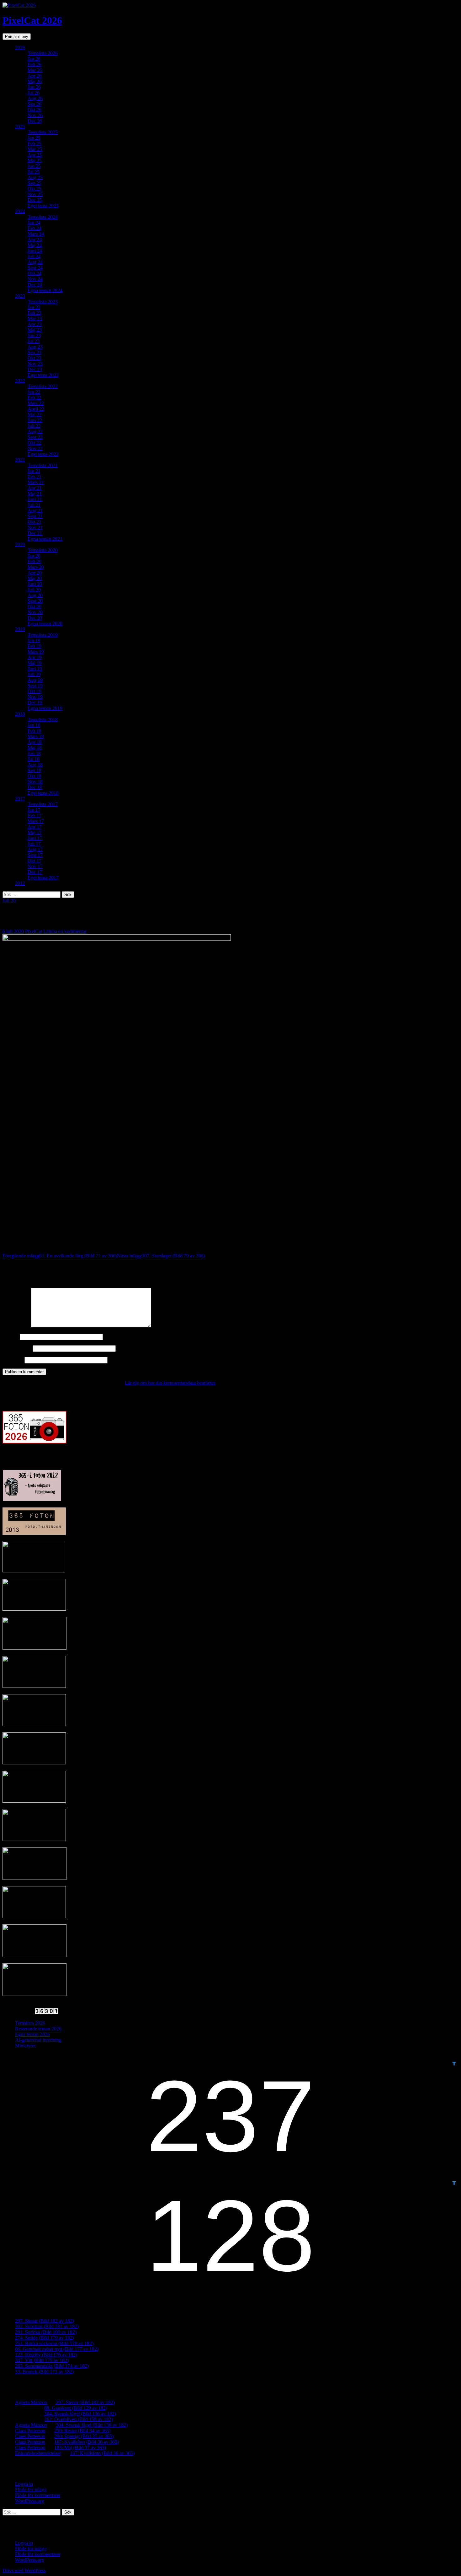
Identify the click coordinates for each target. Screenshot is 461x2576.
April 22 (36, 409)
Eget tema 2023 (43, 375)
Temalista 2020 (43, 550)
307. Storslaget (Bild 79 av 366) (161, 1256)
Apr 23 (35, 324)
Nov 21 (35, 528)
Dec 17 (35, 872)
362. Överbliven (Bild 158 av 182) (79, 2419)
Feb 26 (34, 64)
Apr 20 (35, 573)
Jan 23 (34, 307)
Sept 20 (35, 601)
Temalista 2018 (43, 720)
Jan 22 (34, 392)
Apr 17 (35, 827)
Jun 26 (34, 87)
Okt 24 (34, 273)
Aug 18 (35, 765)
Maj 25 (35, 160)
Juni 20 (35, 584)
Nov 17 (35, 866)
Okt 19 (34, 691)
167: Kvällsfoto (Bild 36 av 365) (87, 2442)
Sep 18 (34, 770)
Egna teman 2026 (32, 2034)
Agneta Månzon (31, 2402)
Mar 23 (35, 319)
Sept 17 (35, 855)
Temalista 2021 (43, 465)
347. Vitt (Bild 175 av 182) (42, 2360)
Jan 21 (34, 471)
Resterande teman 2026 (38, 2029)
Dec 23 (35, 369)
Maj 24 (35, 245)
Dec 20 (35, 618)
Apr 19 (35, 657)
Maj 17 (35, 832)
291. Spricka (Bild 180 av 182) (46, 2332)
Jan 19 (34, 640)
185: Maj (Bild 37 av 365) (80, 2448)
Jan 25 (34, 138)
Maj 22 (35, 415)
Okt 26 (34, 110)
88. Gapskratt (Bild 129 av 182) (76, 2408)
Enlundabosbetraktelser (38, 2453)
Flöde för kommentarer (38, 2495)
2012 (20, 883)
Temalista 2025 (43, 132)
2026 (20, 48)
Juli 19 (34, 674)
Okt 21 (34, 522)
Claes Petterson (30, 2431)
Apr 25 (35, 155)
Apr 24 (35, 240)
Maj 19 (35, 663)
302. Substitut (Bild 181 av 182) (47, 2326)
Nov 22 (35, 448)
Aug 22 (35, 432)
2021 (20, 460)
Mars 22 (36, 403)
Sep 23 (34, 352)
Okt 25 (34, 189)
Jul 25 (34, 172)
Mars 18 (36, 736)
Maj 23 (35, 330)
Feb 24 (34, 228)
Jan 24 (34, 223)
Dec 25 (35, 200)
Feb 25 (34, 144)
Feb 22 (34, 398)
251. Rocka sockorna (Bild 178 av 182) (54, 2343)
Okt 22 (34, 443)
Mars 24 (36, 234)
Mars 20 (36, 567)
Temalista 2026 (43, 53)
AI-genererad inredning (38, 2040)
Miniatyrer (25, 2046)
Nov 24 (35, 279)
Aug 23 (35, 347)
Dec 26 (35, 121)
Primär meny (17, 37)
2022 (20, 381)
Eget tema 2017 (43, 878)
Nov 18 (35, 782)
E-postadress (17, 1348)
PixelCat (34, 931)
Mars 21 (36, 482)
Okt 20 (34, 607)
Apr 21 (35, 488)
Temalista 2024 (43, 217)
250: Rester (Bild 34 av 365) (82, 2431)
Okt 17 (34, 861)
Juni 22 (35, 420)
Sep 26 (34, 104)
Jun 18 (34, 753)
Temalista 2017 (43, 804)
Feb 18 (34, 731)
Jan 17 (34, 810)
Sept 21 (35, 516)
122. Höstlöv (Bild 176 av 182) (46, 2355)
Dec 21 (35, 533)
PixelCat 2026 (32, 20)
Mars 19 (36, 652)
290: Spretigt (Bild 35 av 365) (84, 2436)
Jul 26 (34, 93)
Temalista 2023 (43, 302)
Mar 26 (35, 70)
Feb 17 (34, 816)
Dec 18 (35, 787)
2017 (20, 799)
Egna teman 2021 (45, 539)
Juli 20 (34, 590)
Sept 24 (35, 268)
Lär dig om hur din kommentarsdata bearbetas (170, 1383)
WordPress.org (30, 2501)
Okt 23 (34, 358)
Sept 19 (35, 686)
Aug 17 (35, 849)
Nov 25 (35, 194)
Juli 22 (34, 426)
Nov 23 (35, 364)
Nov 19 (35, 697)
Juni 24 (35, 251)
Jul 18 (34, 759)
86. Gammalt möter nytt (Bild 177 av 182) (57, 2349)
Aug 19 (35, 680)
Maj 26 (35, 81)
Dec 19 (35, 703)
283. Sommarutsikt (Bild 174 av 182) (52, 2366)
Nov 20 (35, 612)
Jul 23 (34, 341)
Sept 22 (35, 437)
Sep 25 (34, 183)
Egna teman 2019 (45, 708)
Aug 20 (35, 595)
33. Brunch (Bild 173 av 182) (44, 2372)
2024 (20, 211)
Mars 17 (36, 821)
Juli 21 (34, 505)
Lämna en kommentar (65, 931)
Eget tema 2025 (43, 206)
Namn (11, 1337)
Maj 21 (35, 494)
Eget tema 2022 (43, 454)
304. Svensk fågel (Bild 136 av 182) (80, 2414)
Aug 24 (35, 262)
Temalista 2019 (43, 635)
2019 (20, 629)
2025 (20, 127)
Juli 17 (34, 844)
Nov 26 (35, 115)
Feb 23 (34, 313)
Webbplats (13, 1360)
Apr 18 (35, 742)
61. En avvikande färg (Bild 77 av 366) (60, 1256)
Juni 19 (35, 669)
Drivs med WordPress (24, 2571)
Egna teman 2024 (45, 290)
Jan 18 (34, 725)
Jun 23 (34, 336)
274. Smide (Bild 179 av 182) (45, 2338)
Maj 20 (35, 578)
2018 (20, 714)
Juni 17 (35, 838)
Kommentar (16, 1326)
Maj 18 (35, 748)
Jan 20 (34, 556)
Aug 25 (35, 177)
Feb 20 (34, 561)
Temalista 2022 (43, 386)
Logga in (24, 2484)
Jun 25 (34, 166)
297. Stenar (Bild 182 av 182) (45, 2321)
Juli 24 (34, 256)
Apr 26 (35, 76)
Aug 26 (35, 98)
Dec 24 (35, 285)
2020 (20, 544)
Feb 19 (34, 646)
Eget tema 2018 (43, 793)
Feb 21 (34, 477)
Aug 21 (35, 511)
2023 (20, 296)
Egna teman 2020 (45, 624)
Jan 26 (34, 59)
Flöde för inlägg (31, 2490)
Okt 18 (34, 776)
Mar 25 (35, 149)
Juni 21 (35, 499)
